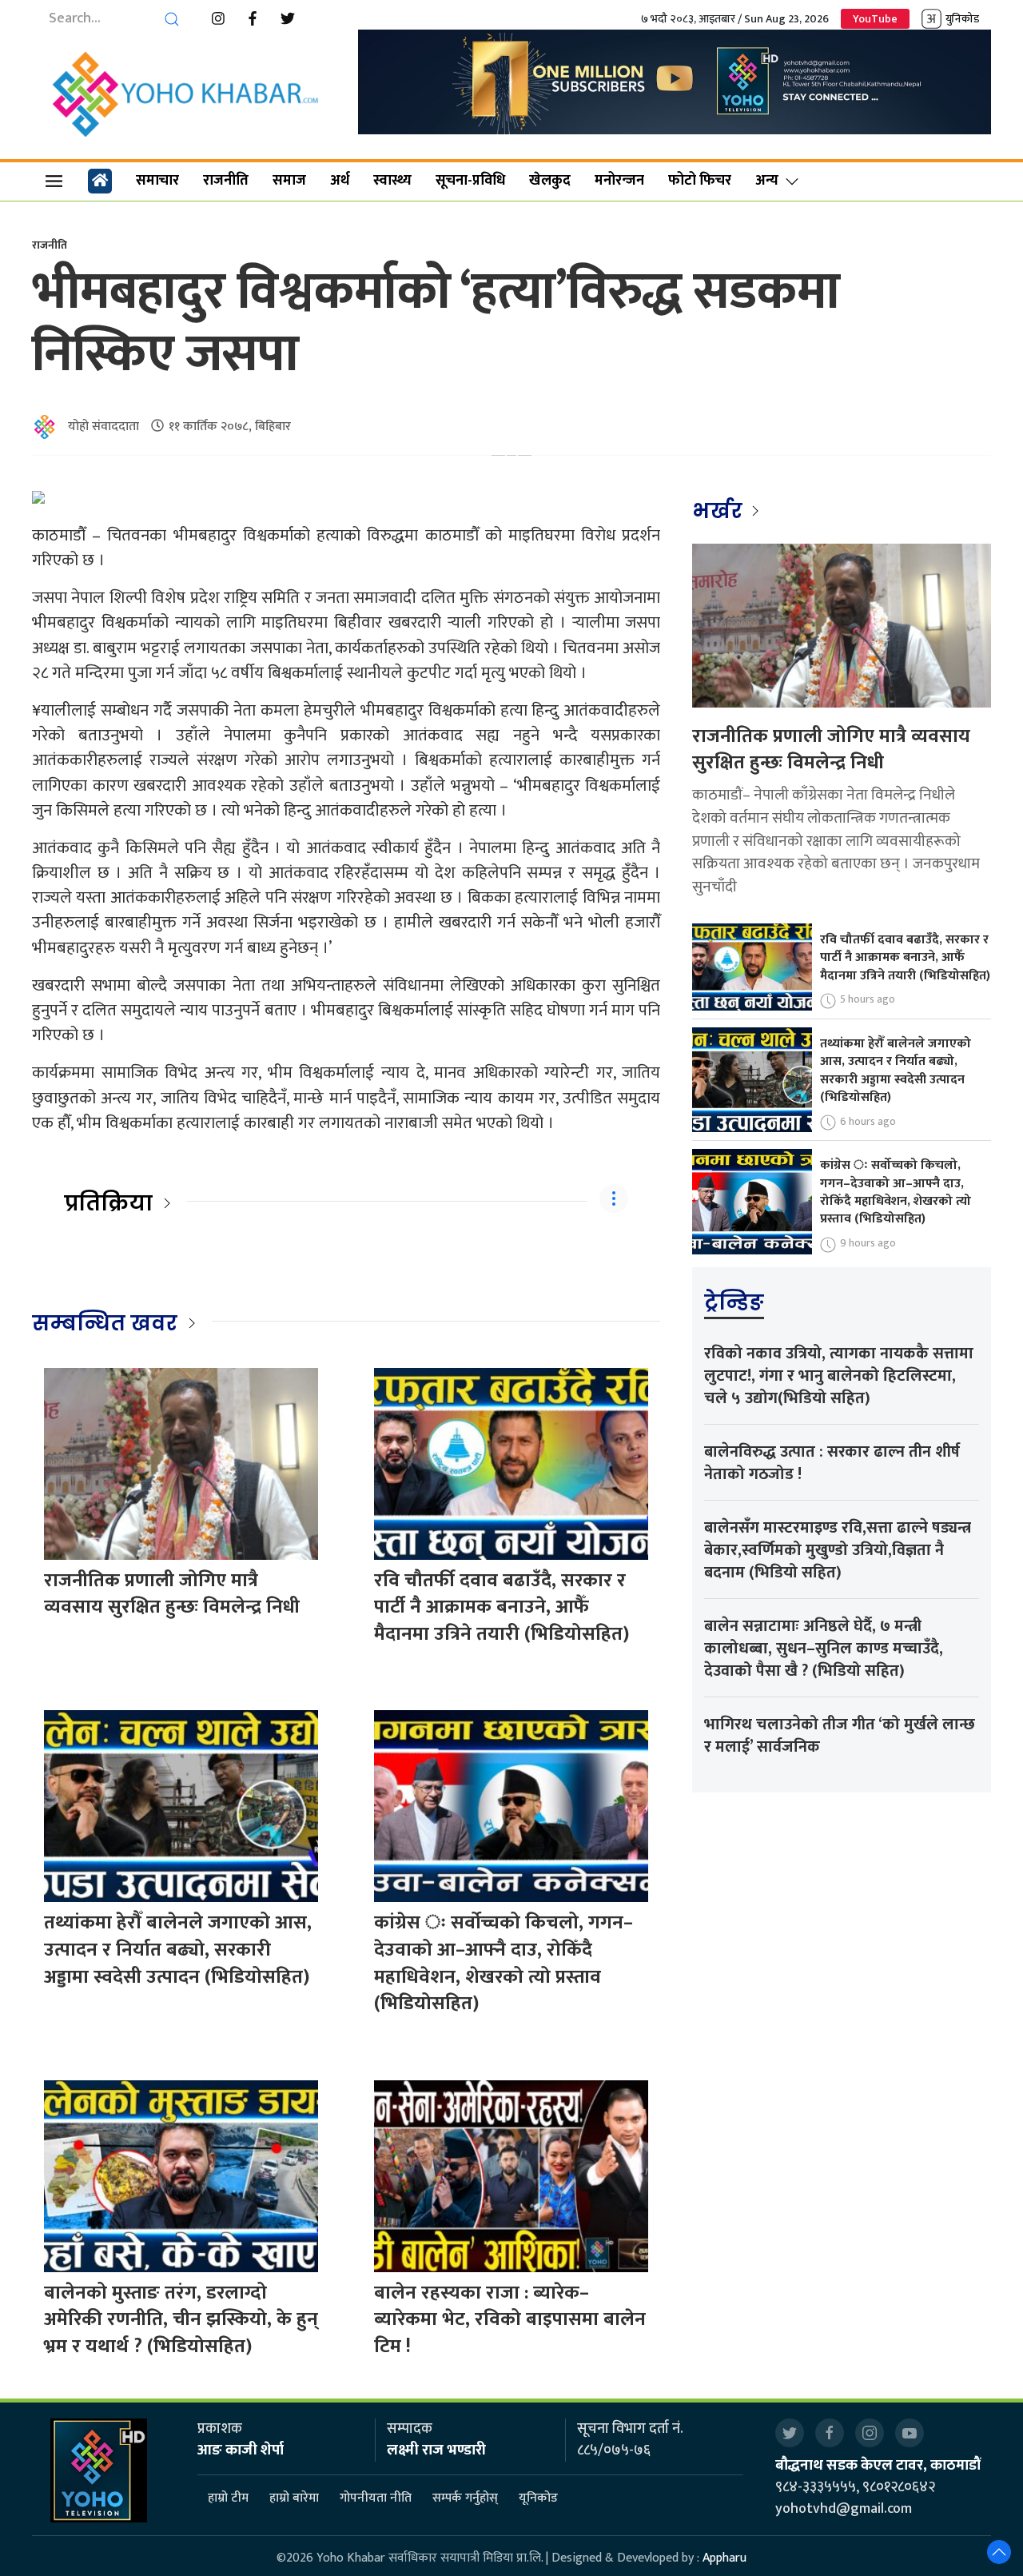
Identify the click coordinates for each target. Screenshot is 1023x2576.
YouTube (875, 19)
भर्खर (720, 511)
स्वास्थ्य (392, 181)
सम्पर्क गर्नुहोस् (465, 2498)
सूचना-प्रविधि (470, 181)
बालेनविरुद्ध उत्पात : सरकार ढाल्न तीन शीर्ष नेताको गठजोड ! (832, 1463)
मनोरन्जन (619, 181)
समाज (289, 181)
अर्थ (340, 181)
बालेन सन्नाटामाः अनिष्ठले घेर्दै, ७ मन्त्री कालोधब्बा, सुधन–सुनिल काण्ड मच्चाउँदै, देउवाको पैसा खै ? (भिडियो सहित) (824, 1649)
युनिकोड (962, 19)
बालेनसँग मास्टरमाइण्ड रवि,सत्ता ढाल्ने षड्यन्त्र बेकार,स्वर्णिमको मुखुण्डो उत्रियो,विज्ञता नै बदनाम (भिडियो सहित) (838, 1550)
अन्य (767, 181)
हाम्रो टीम (228, 2498)
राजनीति (226, 181)
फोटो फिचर (700, 181)
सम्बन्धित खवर (105, 1323)
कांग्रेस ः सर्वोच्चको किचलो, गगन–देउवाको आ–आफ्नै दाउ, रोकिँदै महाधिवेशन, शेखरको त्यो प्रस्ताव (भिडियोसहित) (504, 1963)
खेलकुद (550, 181)
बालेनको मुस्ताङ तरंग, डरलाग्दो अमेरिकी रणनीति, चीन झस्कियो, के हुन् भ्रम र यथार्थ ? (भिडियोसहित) (181, 2320)
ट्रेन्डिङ (734, 1302)
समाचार (157, 181)
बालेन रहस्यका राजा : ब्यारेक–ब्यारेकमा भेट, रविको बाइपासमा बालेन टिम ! (510, 2320)
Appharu (724, 2558)
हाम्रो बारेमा (294, 2498)
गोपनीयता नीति (376, 2498)
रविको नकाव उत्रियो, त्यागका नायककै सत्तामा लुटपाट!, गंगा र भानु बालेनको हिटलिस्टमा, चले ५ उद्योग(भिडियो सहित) (839, 1376)
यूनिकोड (538, 2498)
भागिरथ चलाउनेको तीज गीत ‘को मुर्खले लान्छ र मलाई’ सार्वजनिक (840, 1736)
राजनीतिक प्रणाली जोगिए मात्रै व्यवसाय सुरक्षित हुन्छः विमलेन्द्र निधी (172, 1594)
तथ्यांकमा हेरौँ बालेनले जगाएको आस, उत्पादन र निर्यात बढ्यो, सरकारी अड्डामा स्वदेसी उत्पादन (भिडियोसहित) (178, 1950)
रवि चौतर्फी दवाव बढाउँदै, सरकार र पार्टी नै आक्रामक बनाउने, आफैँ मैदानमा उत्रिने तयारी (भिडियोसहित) (502, 1607)
